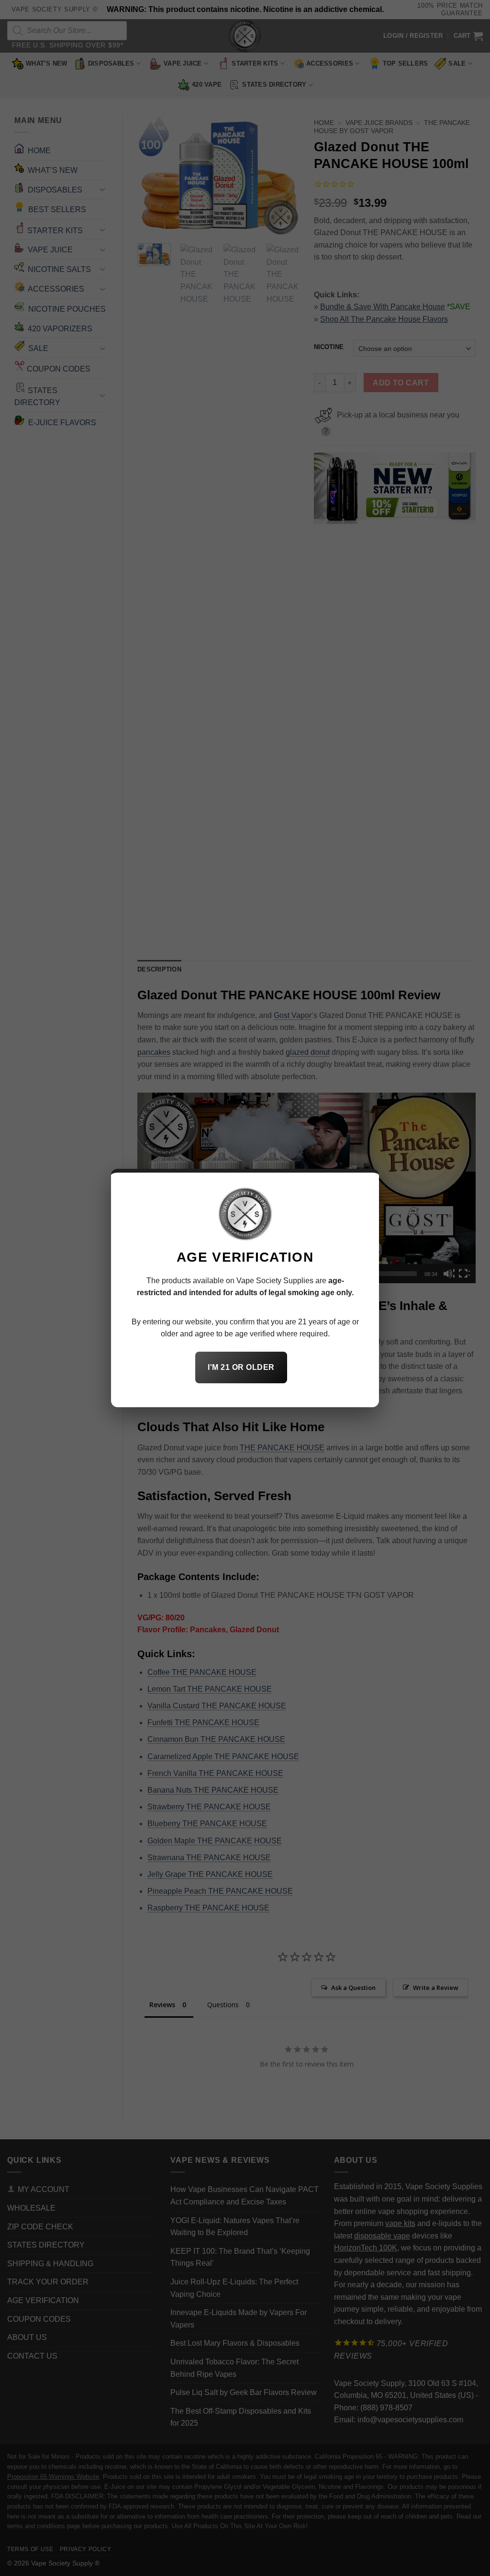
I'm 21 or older (241, 1367)
